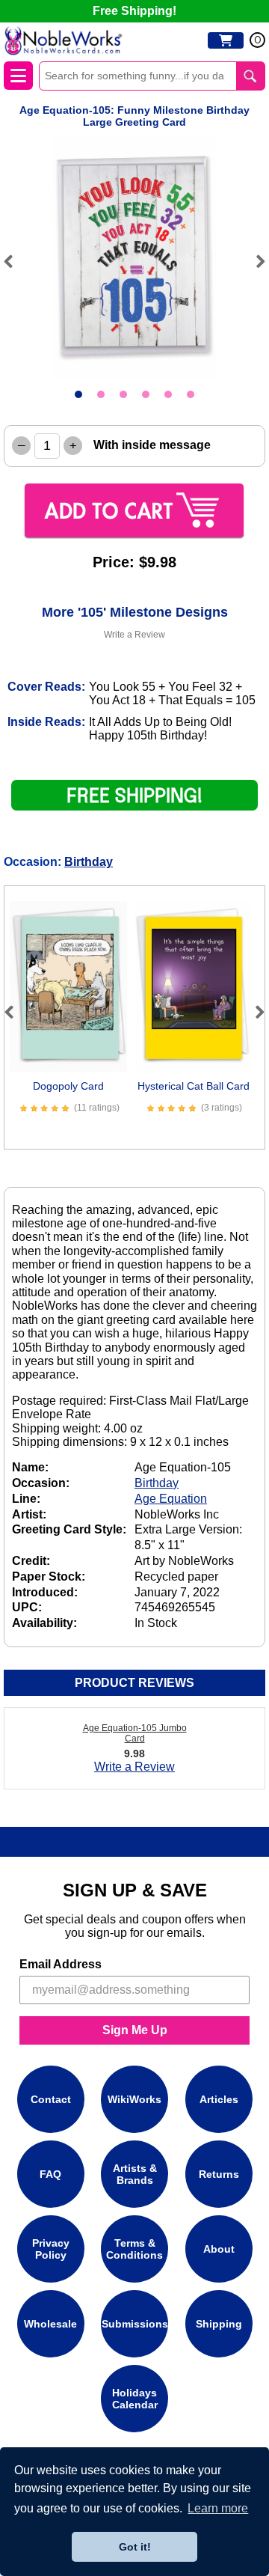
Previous (15, 261)
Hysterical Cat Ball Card (194, 1086)
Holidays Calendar (135, 2399)
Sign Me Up (135, 2030)
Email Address (61, 1964)
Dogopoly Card (68, 1086)
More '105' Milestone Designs (135, 612)
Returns (219, 2174)
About (219, 2249)
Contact (51, 2099)
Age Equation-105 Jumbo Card (135, 1733)
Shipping (219, 2324)
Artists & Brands (135, 2174)
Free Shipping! (134, 11)
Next (254, 261)
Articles (219, 2099)
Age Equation (171, 1499)
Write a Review (134, 635)
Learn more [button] (218, 2508)
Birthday (89, 862)
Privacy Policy (51, 2249)
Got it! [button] (135, 2547)
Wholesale (50, 2324)
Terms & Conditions (134, 2249)
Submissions (135, 2324)
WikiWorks (134, 2099)
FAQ (50, 2174)
